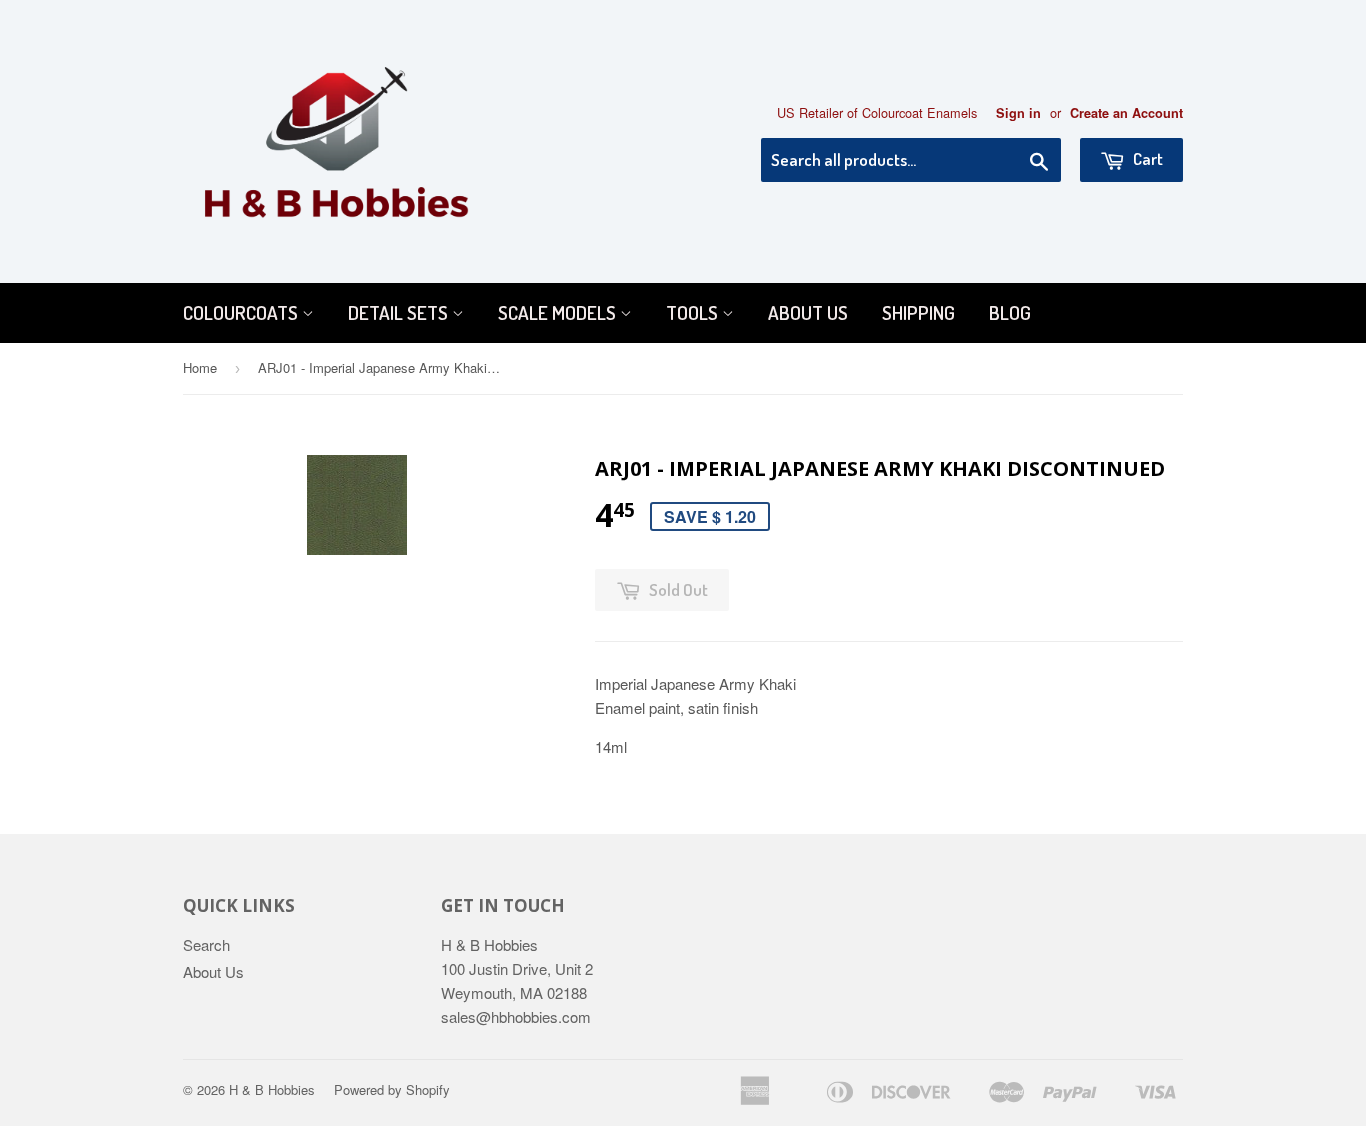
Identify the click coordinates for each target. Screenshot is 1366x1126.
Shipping (918, 312)
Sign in (1018, 113)
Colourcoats (242, 312)
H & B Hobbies (272, 1089)
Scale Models (559, 312)
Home (200, 367)
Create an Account (1126, 113)
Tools (694, 312)
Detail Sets (400, 312)
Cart (1146, 158)
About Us (808, 312)
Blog (1010, 312)
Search (206, 944)
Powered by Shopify (392, 1089)
